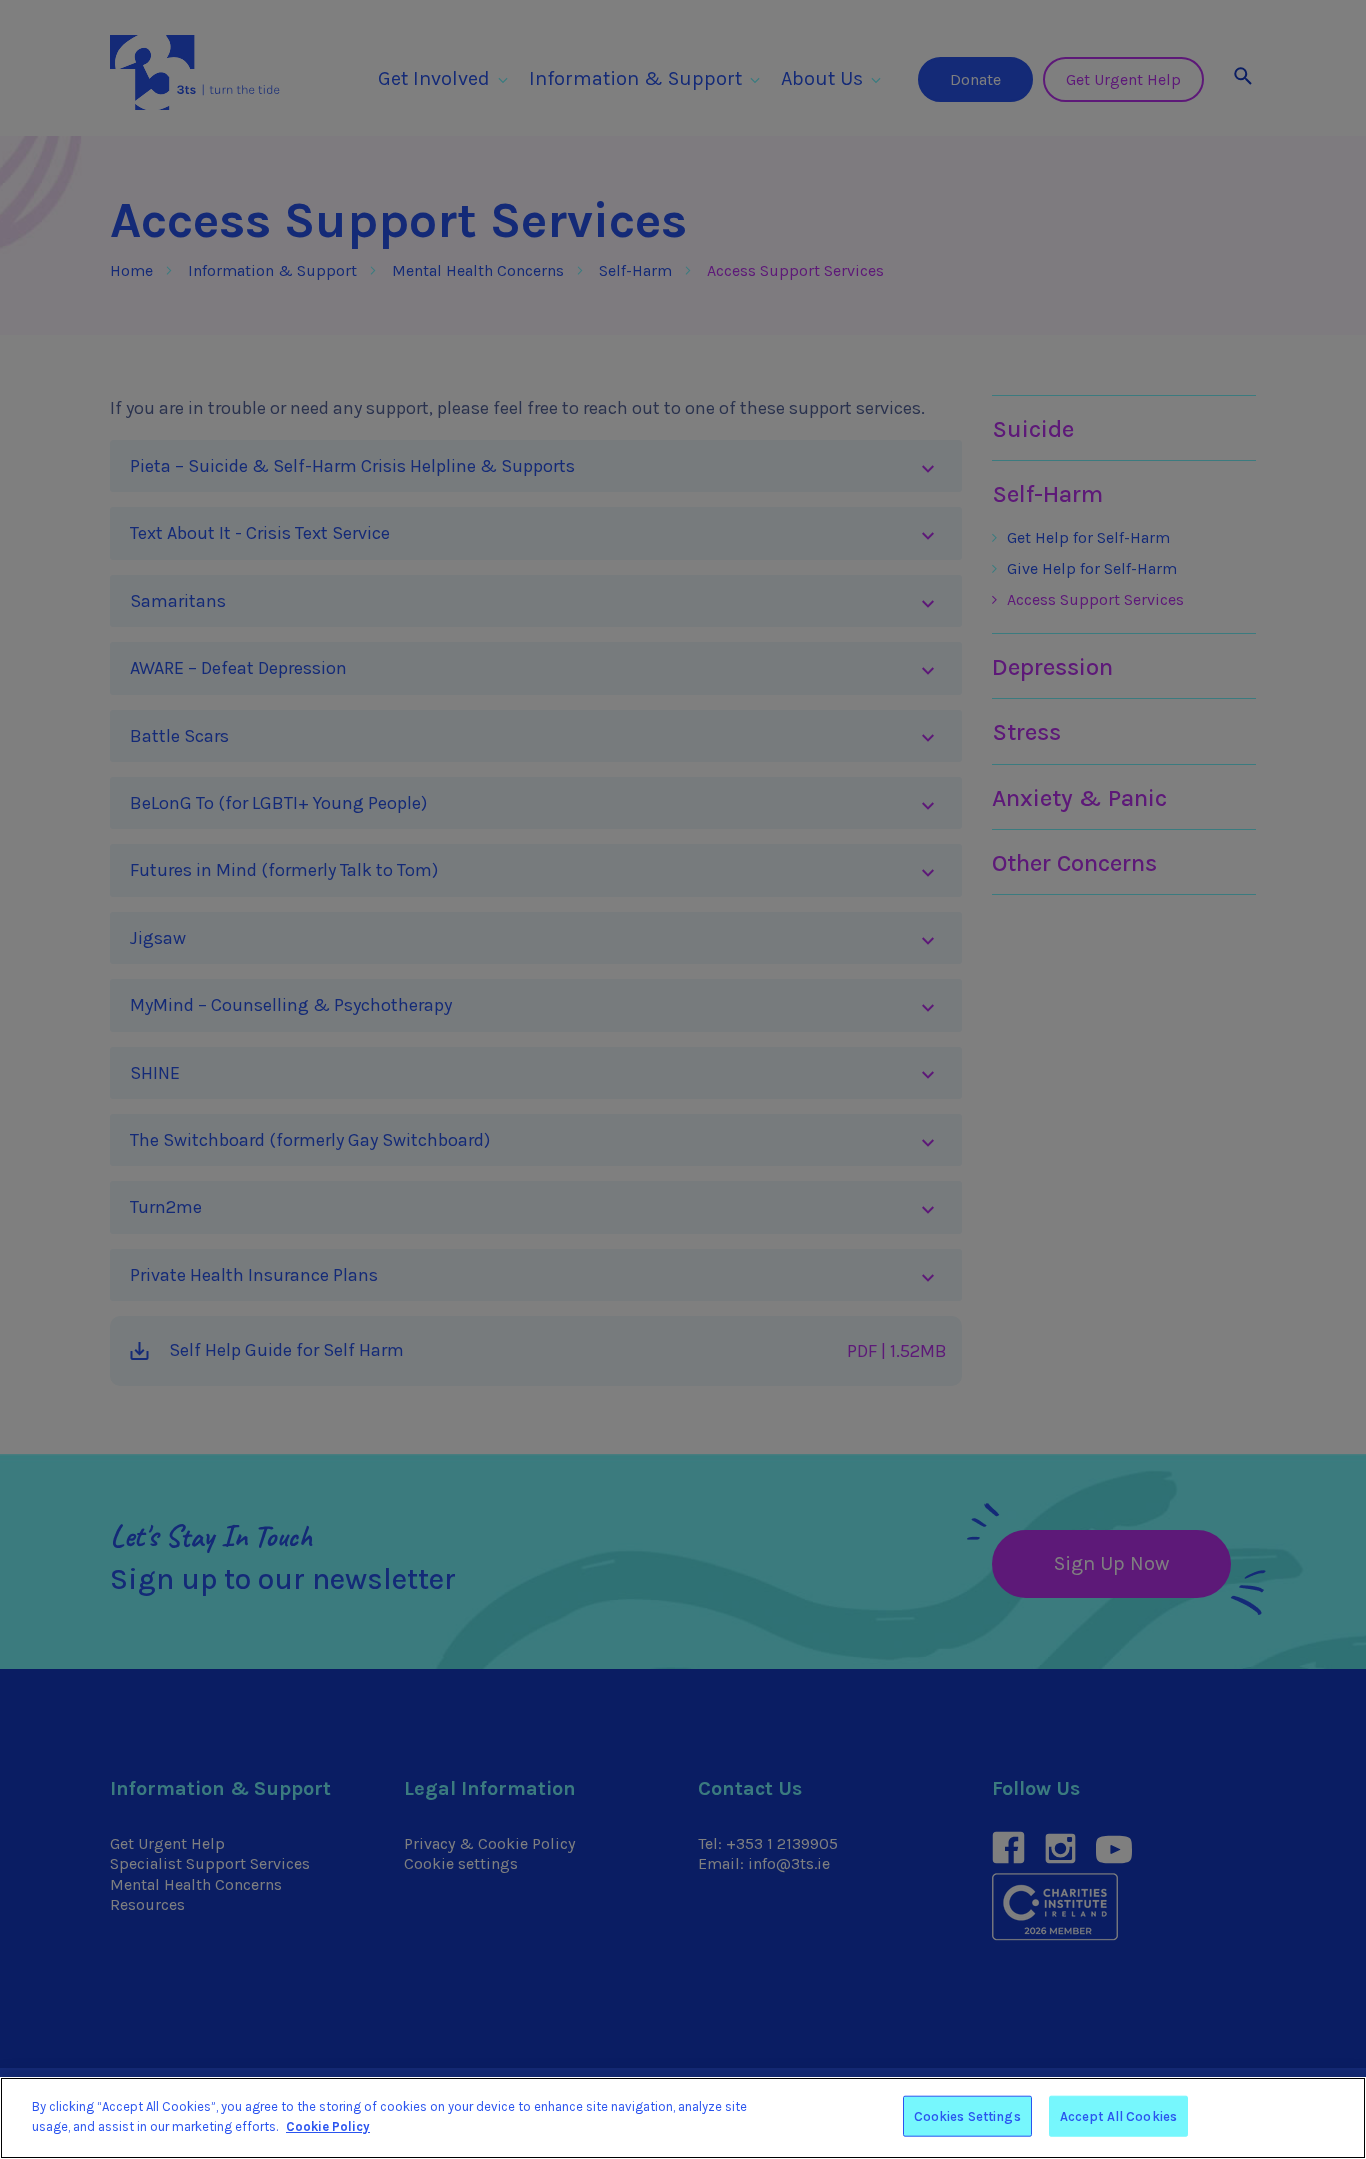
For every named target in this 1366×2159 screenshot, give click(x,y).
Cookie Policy (328, 2125)
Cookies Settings (967, 2116)
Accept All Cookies (1118, 2116)
